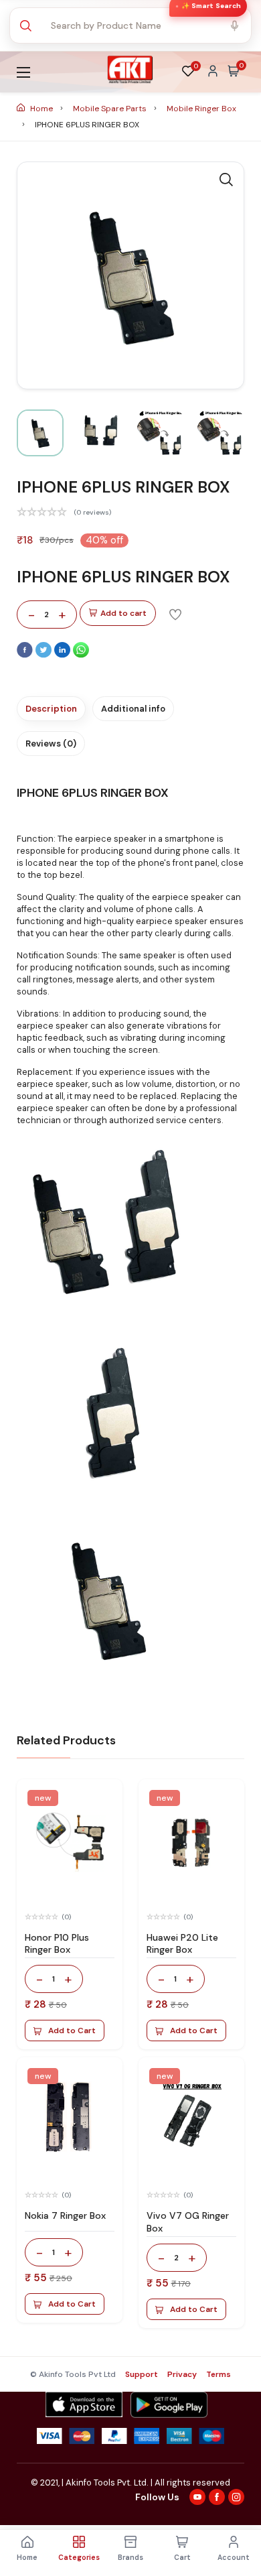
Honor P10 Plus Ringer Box (57, 1944)
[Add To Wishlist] (175, 614)
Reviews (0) (51, 744)
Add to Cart (72, 2031)
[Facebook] (26, 655)
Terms (219, 2374)
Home (41, 109)
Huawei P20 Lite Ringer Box (182, 1944)
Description (51, 709)
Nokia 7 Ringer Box (65, 2215)
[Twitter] (45, 655)
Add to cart (123, 613)
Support (142, 2374)
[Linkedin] (64, 655)
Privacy (182, 2374)
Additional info (133, 709)
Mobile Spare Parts (111, 109)
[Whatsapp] (81, 655)
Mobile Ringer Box (201, 109)
